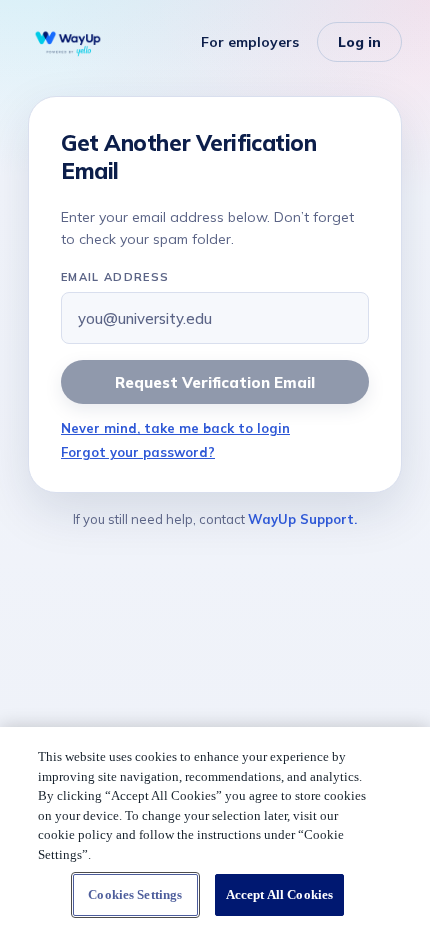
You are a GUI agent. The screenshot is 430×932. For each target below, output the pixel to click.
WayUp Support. (302, 519)
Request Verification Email (214, 382)
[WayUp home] (68, 42)
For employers (250, 42)
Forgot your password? (138, 452)
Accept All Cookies (279, 894)
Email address (115, 277)
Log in (359, 42)
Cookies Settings (135, 894)
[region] (215, 829)
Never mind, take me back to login (175, 428)
